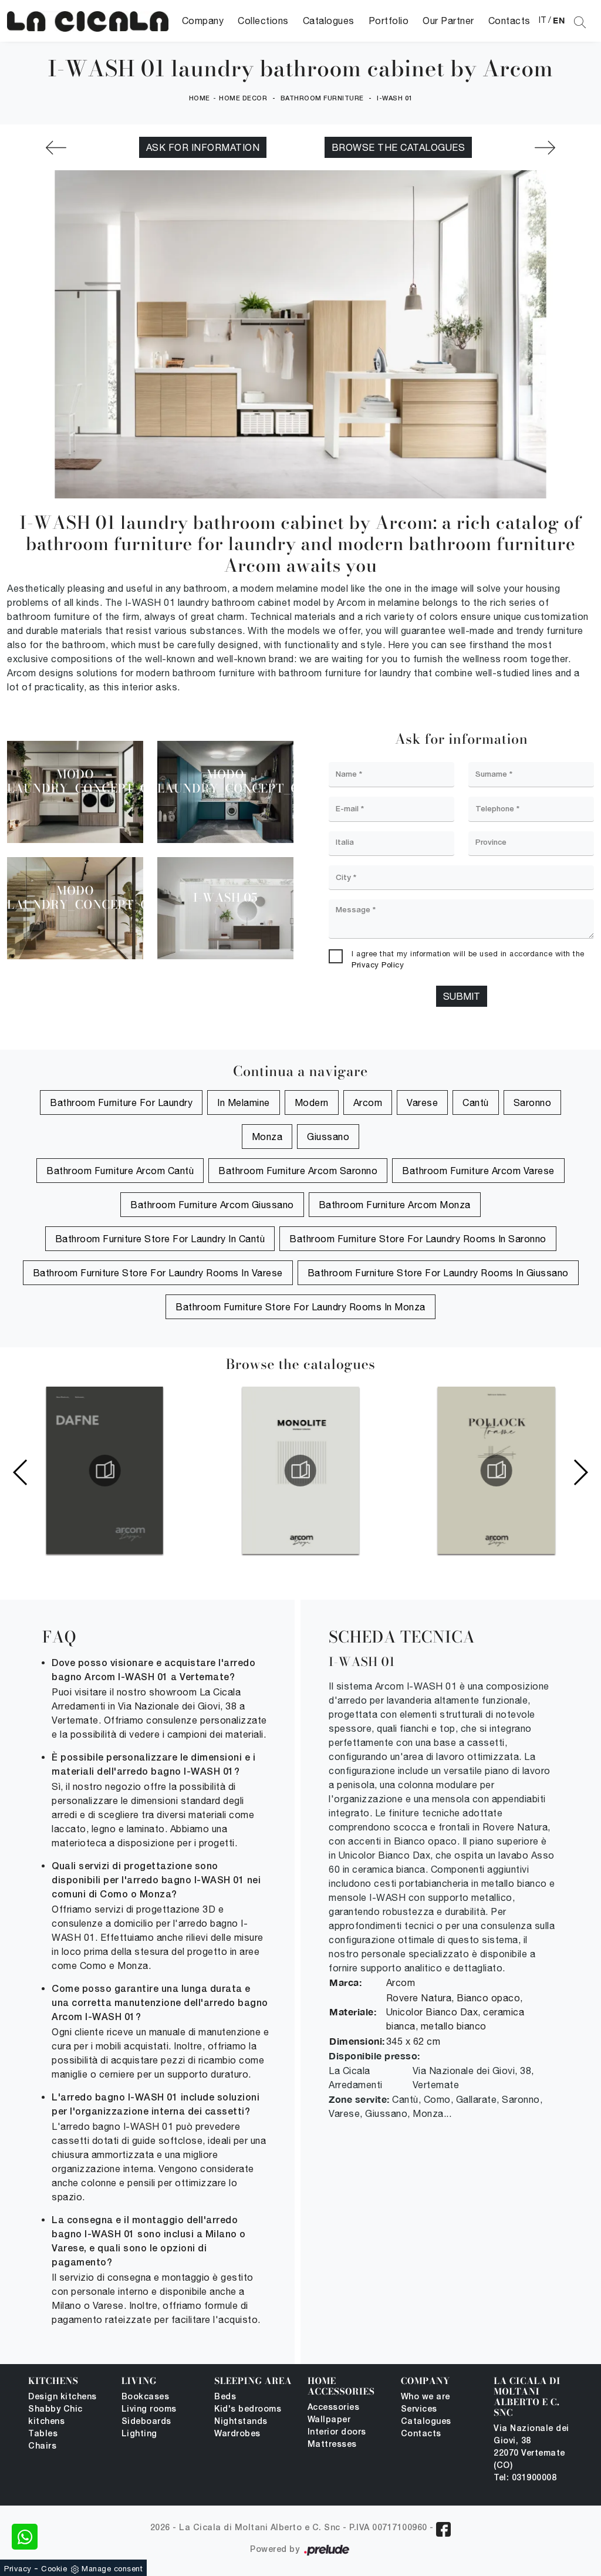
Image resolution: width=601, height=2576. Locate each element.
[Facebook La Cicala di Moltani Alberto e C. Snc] (443, 2529)
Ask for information (203, 147)
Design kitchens (63, 2397)
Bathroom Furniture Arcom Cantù (120, 1171)
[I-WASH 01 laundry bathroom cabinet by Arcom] (88, 21)
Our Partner (448, 21)
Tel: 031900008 (525, 2478)
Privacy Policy (378, 965)
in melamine (244, 1102)
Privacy (18, 2569)
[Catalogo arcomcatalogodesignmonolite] (300, 1471)
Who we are (426, 2397)
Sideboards (146, 2422)
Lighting (139, 2434)
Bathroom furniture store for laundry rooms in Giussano (438, 1273)
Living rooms (149, 2410)
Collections (263, 21)
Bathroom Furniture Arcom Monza (395, 1205)
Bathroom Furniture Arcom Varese (478, 1171)
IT (543, 20)
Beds (225, 2397)
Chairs (42, 2447)
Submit (462, 996)
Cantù (476, 1102)
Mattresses (332, 2445)
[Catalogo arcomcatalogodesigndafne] (104, 1471)
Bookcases (146, 2397)
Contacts (509, 21)
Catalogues (329, 21)
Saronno (533, 1102)
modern (312, 1102)
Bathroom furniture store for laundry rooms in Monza (300, 1307)
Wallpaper (329, 2420)
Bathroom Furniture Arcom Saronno (298, 1171)
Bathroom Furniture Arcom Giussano (212, 1205)
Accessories (334, 2408)
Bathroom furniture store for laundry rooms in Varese (158, 1273)
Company (203, 21)
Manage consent (112, 2569)
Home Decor (243, 99)
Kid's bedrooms (248, 2410)
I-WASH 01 (395, 99)
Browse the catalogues (399, 147)
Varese (422, 1102)
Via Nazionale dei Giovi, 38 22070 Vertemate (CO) (531, 2447)
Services (419, 2410)
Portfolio (389, 21)
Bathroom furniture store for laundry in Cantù (160, 1239)
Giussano (328, 1137)
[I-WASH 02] (545, 148)
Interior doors (337, 2432)
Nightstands (241, 2422)
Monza (267, 1137)
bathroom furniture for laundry (121, 1102)
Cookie (54, 2569)
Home (200, 99)
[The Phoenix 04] (56, 148)
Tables (43, 2434)
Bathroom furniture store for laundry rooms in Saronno (418, 1239)
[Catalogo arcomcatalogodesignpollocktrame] (497, 1471)
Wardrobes (237, 2434)
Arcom (368, 1102)
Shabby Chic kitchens (55, 2416)
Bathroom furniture (322, 99)
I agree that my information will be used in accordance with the (468, 960)
